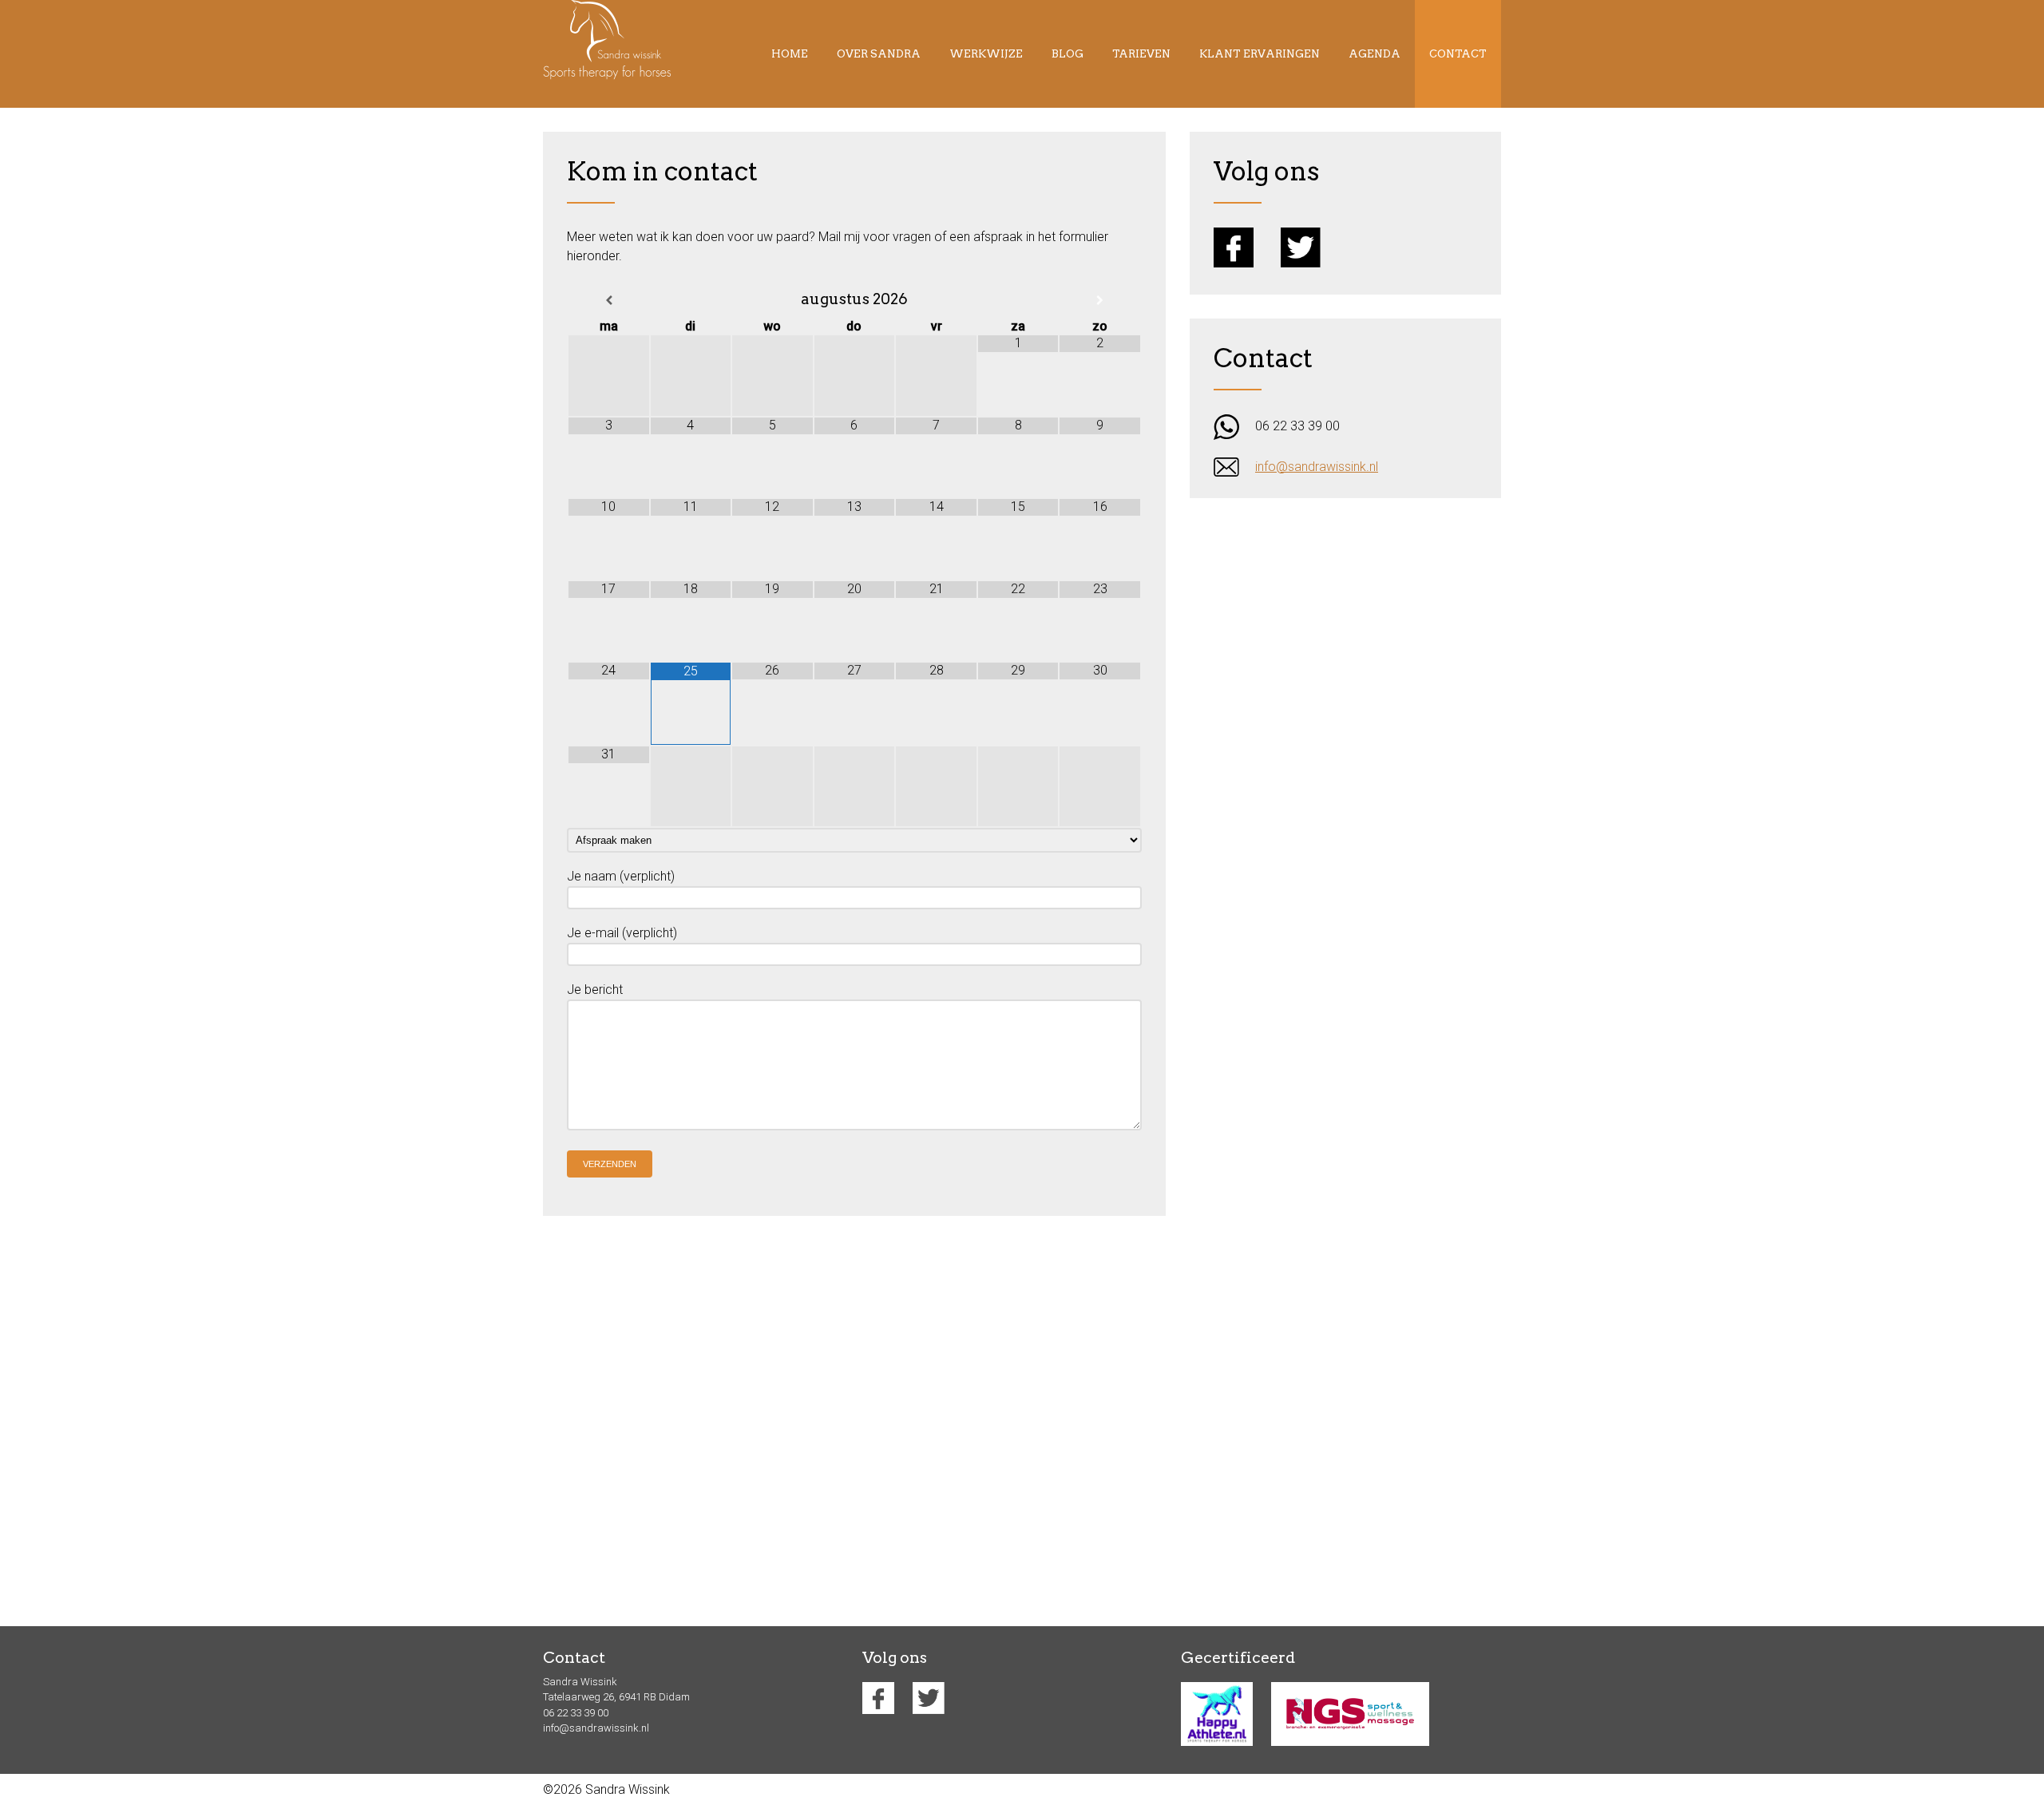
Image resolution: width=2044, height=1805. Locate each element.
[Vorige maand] (609, 301)
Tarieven (1141, 54)
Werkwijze (986, 54)
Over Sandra (879, 54)
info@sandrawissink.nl (1317, 467)
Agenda (1375, 54)
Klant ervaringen (1260, 54)
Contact (1458, 54)
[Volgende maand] (1100, 301)
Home (790, 54)
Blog (1068, 54)
